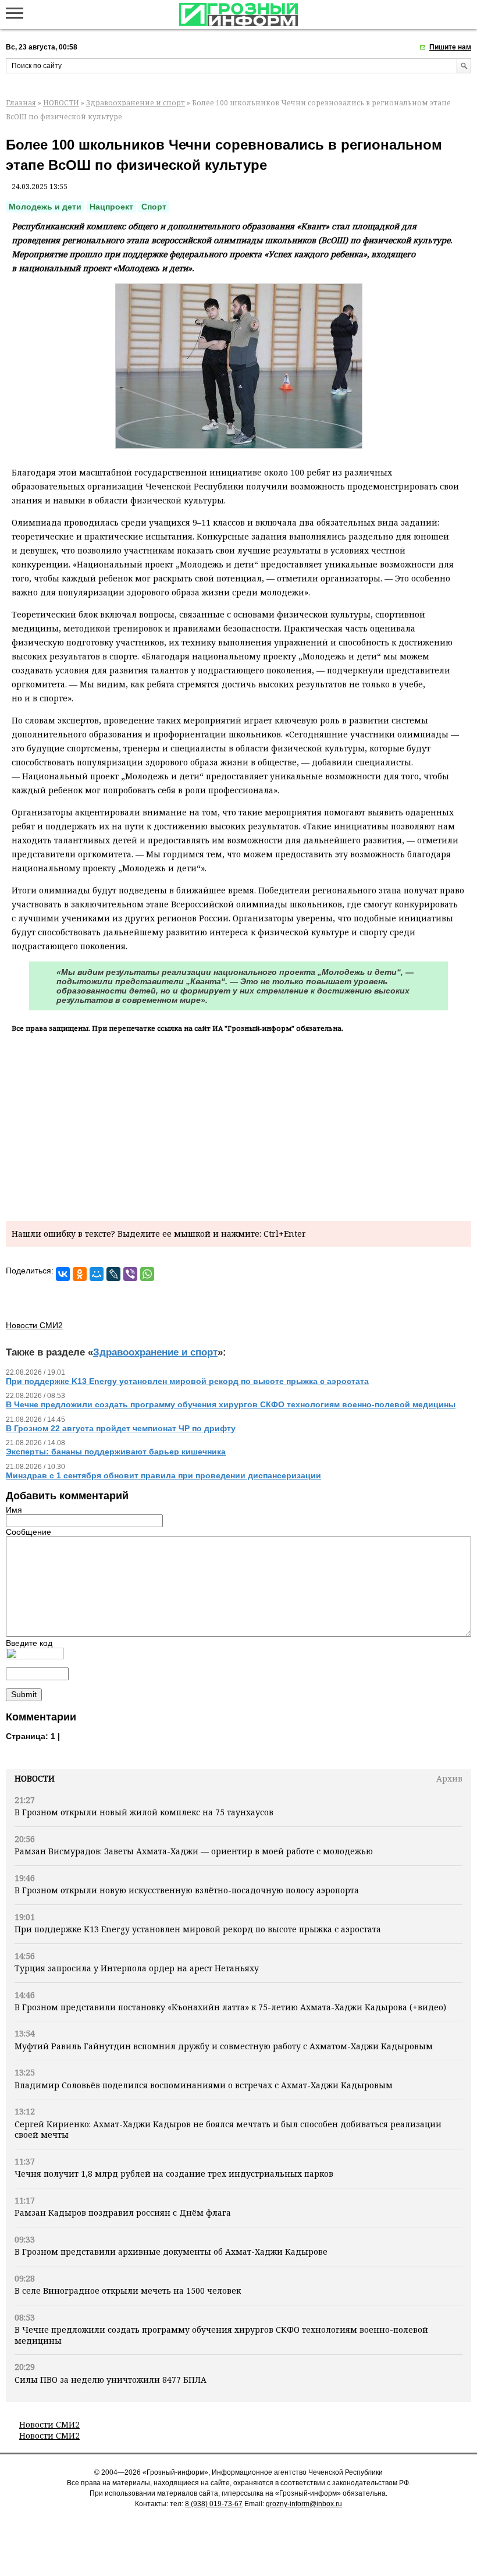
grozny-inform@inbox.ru (304, 2504)
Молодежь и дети (45, 207)
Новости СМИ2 (49, 2424)
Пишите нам (450, 47)
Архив (449, 1778)
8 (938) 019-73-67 (214, 2504)
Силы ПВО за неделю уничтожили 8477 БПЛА (111, 2380)
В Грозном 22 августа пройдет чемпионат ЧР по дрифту (121, 1428)
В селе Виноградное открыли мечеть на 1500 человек (128, 2291)
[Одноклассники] (80, 1274)
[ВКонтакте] (63, 1274)
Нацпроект (111, 207)
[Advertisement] (238, 1125)
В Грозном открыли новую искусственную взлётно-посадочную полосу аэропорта (187, 1890)
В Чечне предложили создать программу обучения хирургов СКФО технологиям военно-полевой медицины (221, 2335)
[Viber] (130, 1274)
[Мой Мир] (97, 1274)
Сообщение (29, 1532)
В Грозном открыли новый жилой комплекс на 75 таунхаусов (144, 1812)
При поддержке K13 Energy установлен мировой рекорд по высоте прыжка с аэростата (198, 1929)
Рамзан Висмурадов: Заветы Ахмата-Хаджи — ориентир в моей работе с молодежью (194, 1851)
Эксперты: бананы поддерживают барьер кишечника (116, 1452)
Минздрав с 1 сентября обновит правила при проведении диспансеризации (163, 1475)
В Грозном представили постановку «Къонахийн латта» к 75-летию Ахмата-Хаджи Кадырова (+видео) (230, 2007)
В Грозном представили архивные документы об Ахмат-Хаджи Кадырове (171, 2252)
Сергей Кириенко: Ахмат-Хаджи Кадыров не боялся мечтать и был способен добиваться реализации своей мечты (228, 2129)
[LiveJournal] (113, 1274)
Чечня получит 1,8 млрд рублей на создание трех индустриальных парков (174, 2174)
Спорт (154, 207)
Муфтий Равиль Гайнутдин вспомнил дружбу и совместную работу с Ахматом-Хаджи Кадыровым (224, 2046)
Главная (21, 103)
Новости (35, 1778)
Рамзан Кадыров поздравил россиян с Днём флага (123, 2213)
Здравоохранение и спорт (136, 103)
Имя (14, 1510)
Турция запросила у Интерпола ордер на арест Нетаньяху (137, 1968)
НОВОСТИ (61, 103)
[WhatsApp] (147, 1274)
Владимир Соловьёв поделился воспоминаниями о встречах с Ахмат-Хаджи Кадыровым (204, 2085)
